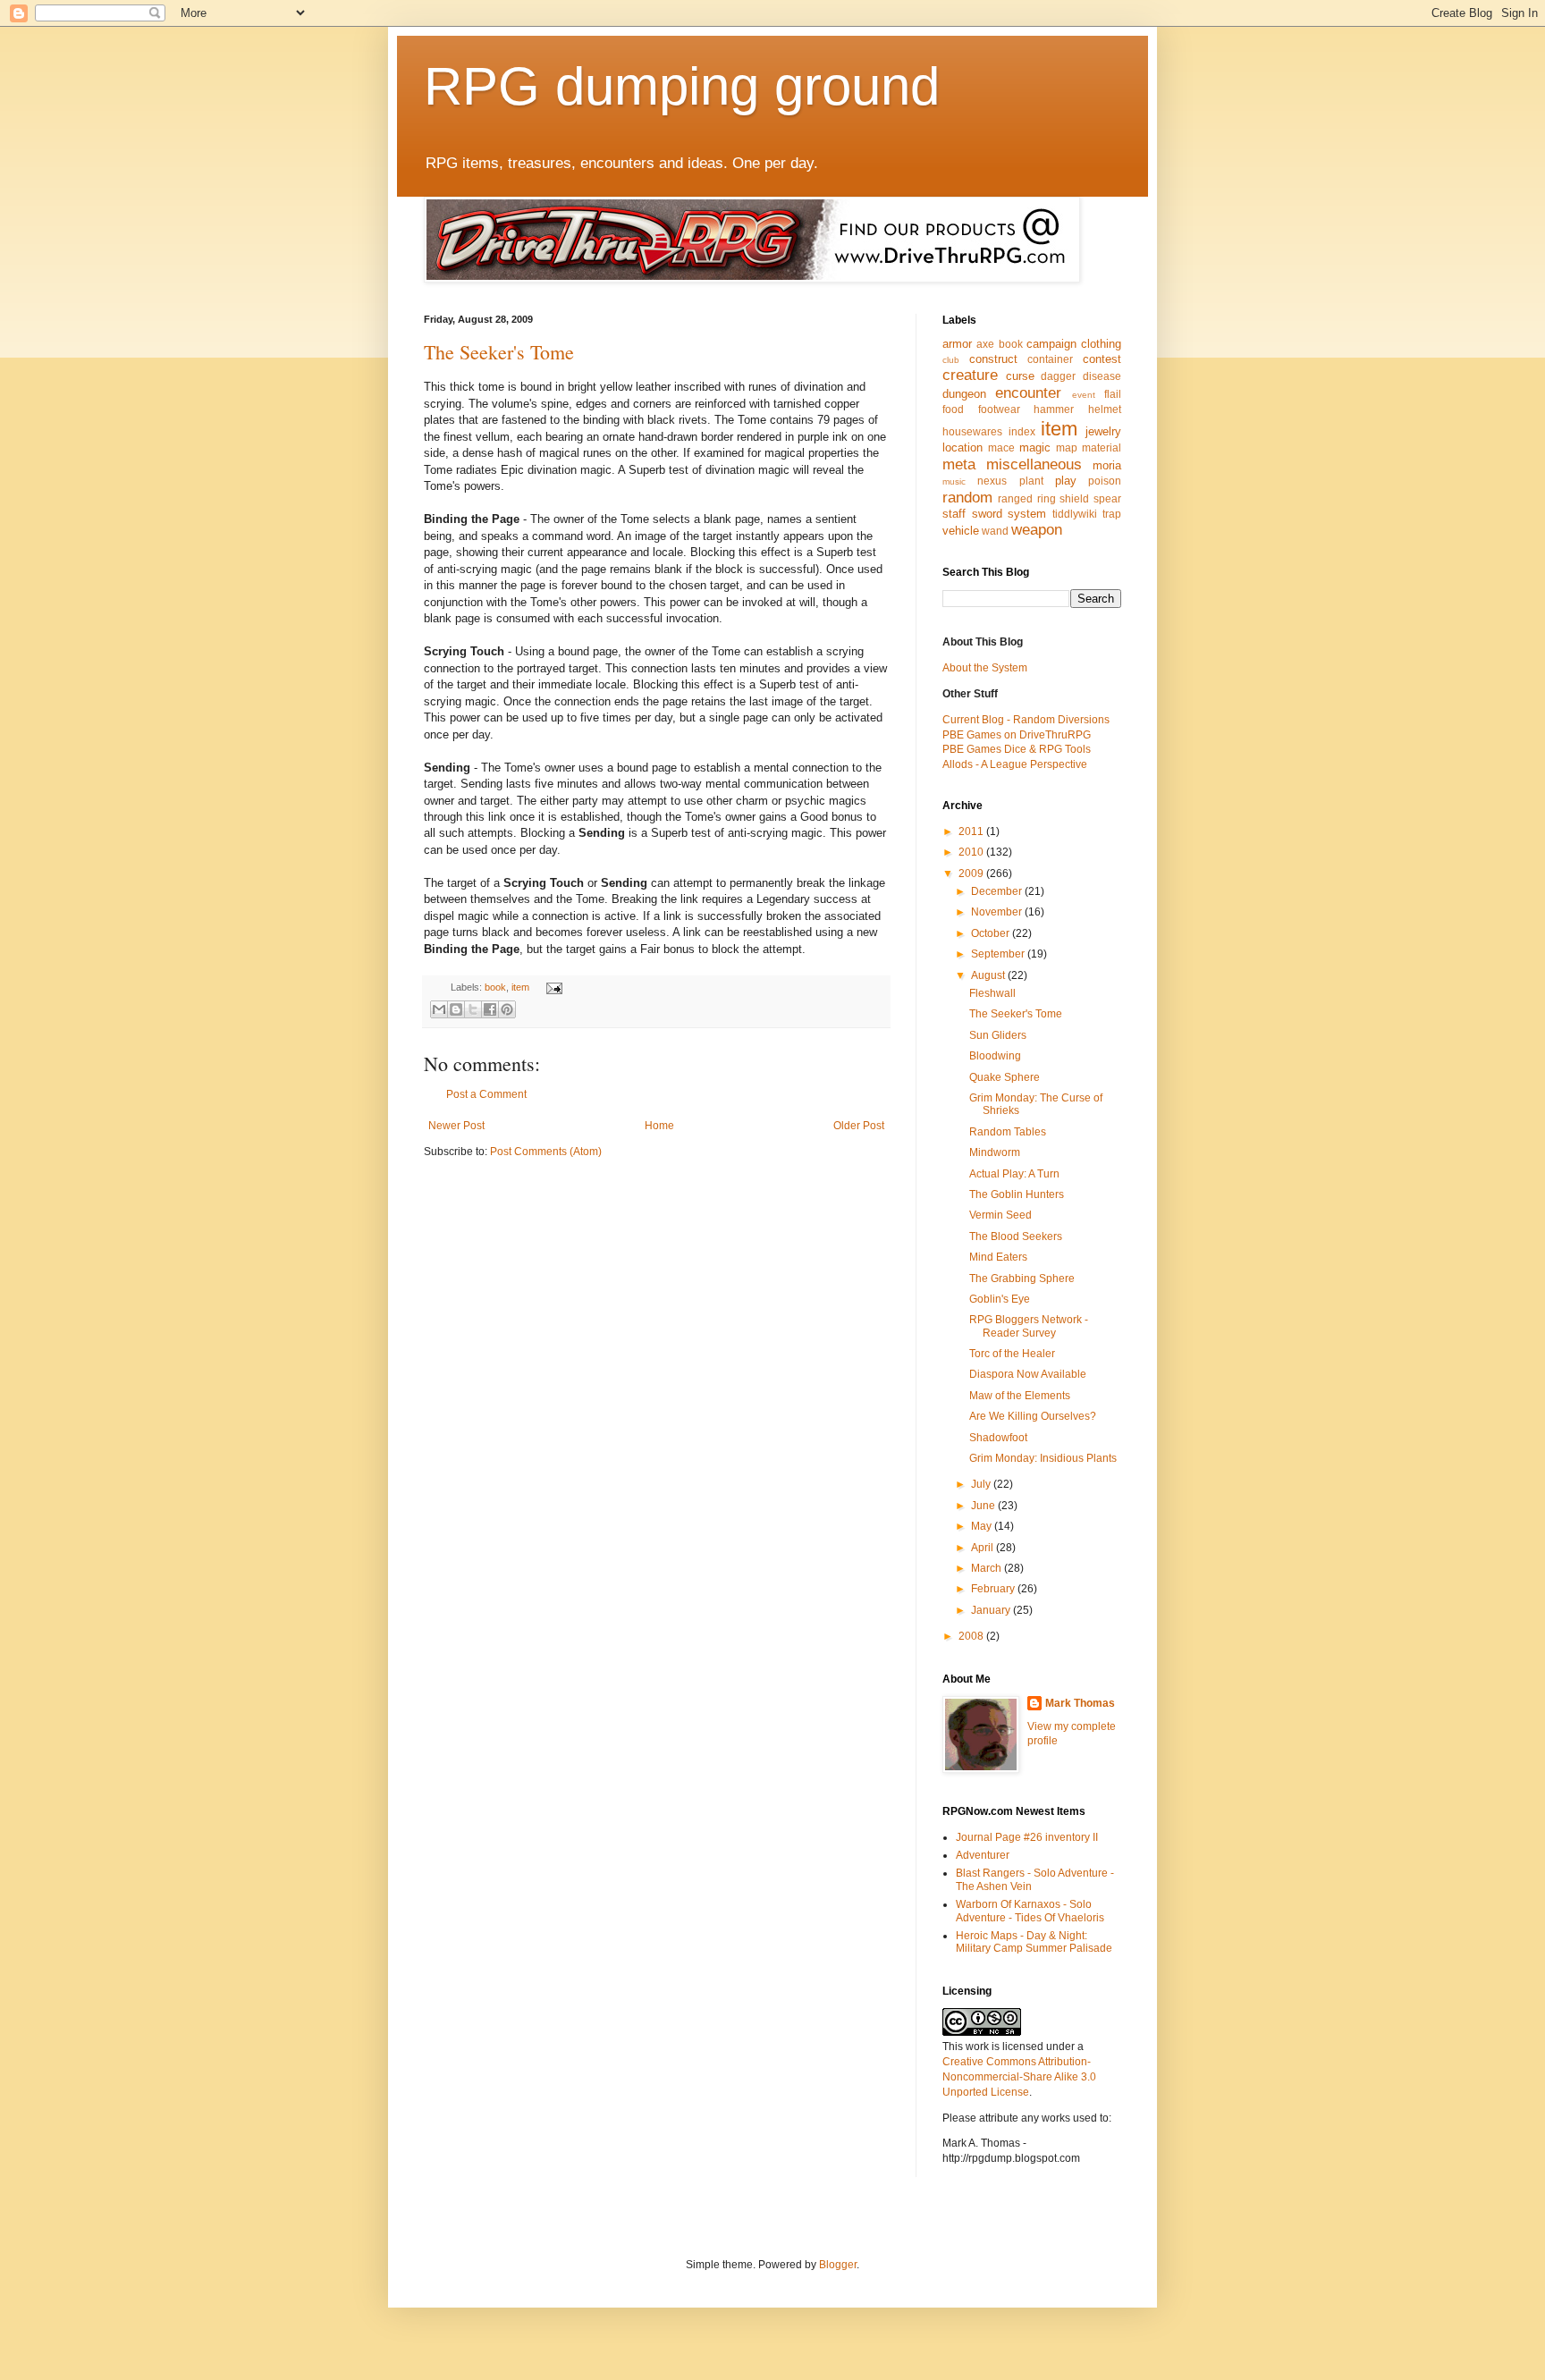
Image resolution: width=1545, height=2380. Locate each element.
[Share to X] (473, 1009)
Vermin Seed (1000, 1215)
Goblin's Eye (1000, 1299)
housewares (972, 432)
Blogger (838, 2265)
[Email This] (439, 1009)
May (983, 1526)
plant (1031, 481)
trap (1112, 514)
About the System (985, 668)
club (951, 360)
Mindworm (995, 1152)
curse (1020, 376)
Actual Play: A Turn (1014, 1174)
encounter (1028, 393)
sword (987, 514)
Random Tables (1008, 1132)
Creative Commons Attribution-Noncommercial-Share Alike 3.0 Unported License (1019, 2077)
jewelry (1103, 431)
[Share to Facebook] (490, 1009)
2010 (972, 852)
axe (985, 344)
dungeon (964, 394)
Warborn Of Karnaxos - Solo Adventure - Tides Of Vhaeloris (1030, 1911)
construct (993, 359)
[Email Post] (551, 987)
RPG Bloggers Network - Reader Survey (1029, 1326)
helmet (1105, 409)
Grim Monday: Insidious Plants (1043, 1458)
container (1050, 359)
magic (1035, 447)
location (962, 447)
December (998, 891)
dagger (1058, 376)
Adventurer (983, 1855)
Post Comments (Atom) (546, 1152)
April (984, 1548)
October (992, 933)
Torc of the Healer (1012, 1354)
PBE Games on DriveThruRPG (1017, 735)
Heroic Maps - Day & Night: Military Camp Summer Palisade (1034, 1942)
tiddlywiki (1075, 514)
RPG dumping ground (682, 86)
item (520, 987)
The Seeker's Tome (499, 352)
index (1022, 432)
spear (1107, 499)
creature (970, 375)
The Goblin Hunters (1017, 1194)
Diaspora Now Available (1028, 1374)
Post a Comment (486, 1094)
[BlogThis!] (456, 1009)
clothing (1101, 344)
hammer (1054, 409)
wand (995, 531)
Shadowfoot (998, 1438)
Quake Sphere (1005, 1077)
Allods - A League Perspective (1015, 764)
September (999, 954)
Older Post (859, 1126)
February (994, 1589)
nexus (992, 481)
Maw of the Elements (1020, 1396)
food (953, 409)
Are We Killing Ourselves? (1033, 1416)
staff (954, 514)
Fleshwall (992, 993)
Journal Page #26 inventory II (1027, 1837)
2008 (972, 1636)
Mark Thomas (1080, 1703)
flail (1113, 394)
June (984, 1506)
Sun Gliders (998, 1035)
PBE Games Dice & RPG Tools (1017, 749)
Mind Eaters (998, 1257)
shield (1074, 499)
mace (1001, 448)
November (998, 912)
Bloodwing (995, 1056)
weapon (1037, 530)
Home (659, 1126)
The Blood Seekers (1016, 1236)
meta (959, 464)
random (967, 498)
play (1066, 481)
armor (957, 344)
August (989, 975)
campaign (1051, 344)
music (954, 481)
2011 (972, 831)
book (495, 987)
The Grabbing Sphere (1022, 1279)
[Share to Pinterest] (507, 1009)
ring (1047, 499)
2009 (972, 874)
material (1102, 448)
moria (1107, 465)
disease (1102, 376)
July (982, 1484)
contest (1102, 359)
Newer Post (456, 1126)
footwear (999, 409)
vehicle (961, 531)
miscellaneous (1034, 464)
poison (1105, 481)
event (1084, 395)
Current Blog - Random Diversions (1026, 720)
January (992, 1610)
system (1027, 514)
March (988, 1568)
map (1067, 448)
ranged (1015, 499)
